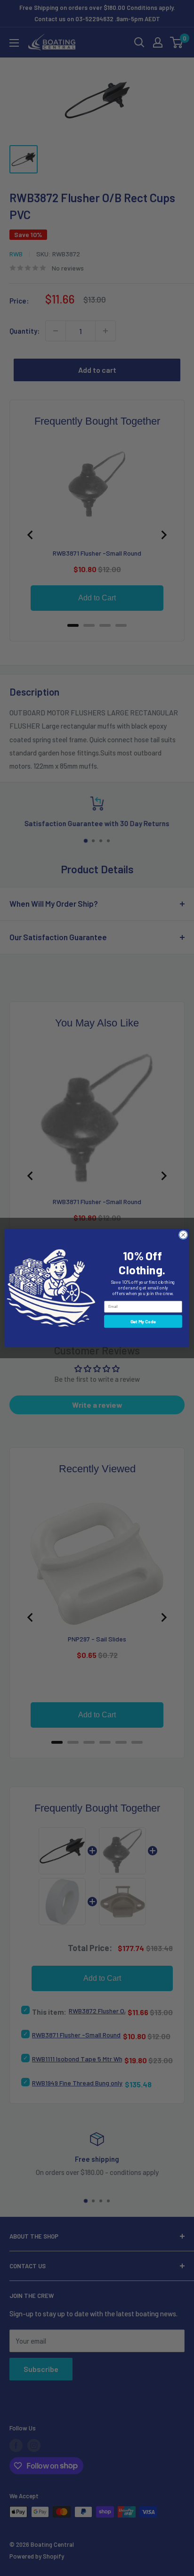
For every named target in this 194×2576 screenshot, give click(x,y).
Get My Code (143, 1321)
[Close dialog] (183, 1235)
